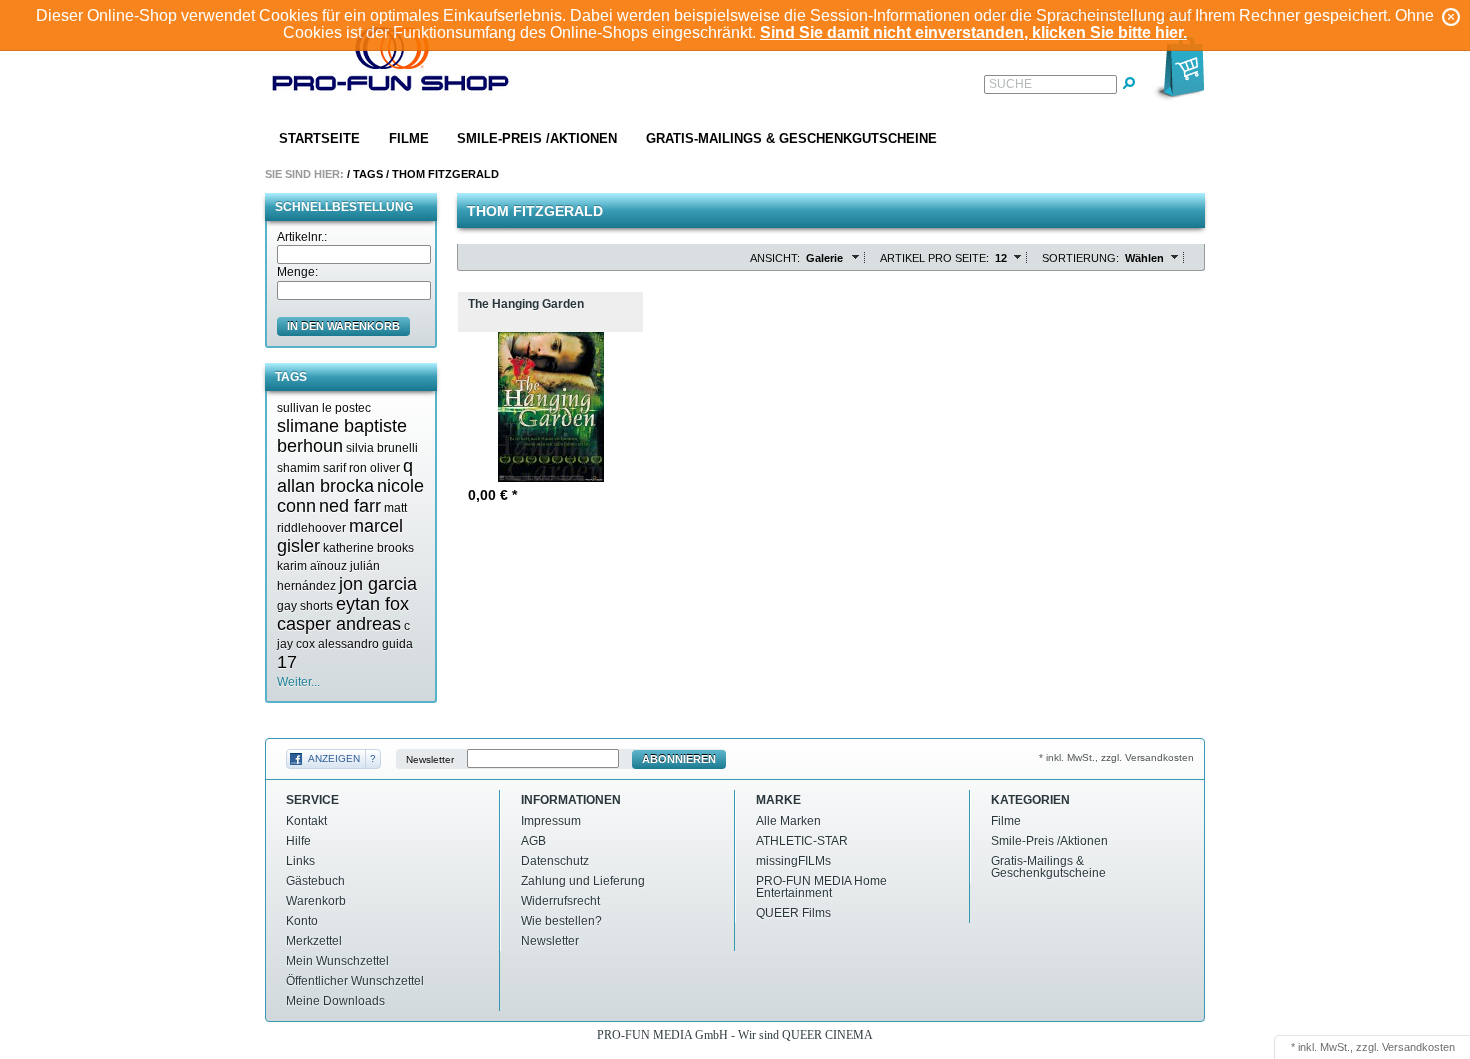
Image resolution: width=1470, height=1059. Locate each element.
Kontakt (306, 821)
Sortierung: (1080, 258)
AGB (533, 841)
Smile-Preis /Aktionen (537, 138)
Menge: (297, 272)
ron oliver (374, 468)
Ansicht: (775, 258)
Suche (1010, 84)
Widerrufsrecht (560, 901)
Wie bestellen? (561, 921)
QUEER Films (793, 913)
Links (300, 861)
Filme (409, 138)
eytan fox (372, 604)
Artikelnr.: (302, 237)
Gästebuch (315, 881)
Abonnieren (679, 759)
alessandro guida (365, 644)
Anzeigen (334, 758)
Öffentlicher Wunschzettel (355, 981)
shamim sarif (311, 468)
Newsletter (430, 759)
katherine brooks (368, 548)
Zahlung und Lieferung (583, 881)
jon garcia (378, 584)
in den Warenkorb (343, 326)
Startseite (319, 138)
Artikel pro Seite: (934, 258)
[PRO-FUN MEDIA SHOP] (391, 63)
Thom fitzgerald (445, 174)
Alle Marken (788, 821)
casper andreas (339, 624)
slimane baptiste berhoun (342, 436)
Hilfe (298, 841)
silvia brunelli (382, 448)
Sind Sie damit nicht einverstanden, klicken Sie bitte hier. (973, 32)
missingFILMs (793, 861)
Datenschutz (555, 861)
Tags (368, 174)
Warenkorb (316, 901)
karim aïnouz (312, 566)
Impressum (551, 821)
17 (287, 662)
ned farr (350, 506)
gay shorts (305, 606)
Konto (302, 921)
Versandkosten (1418, 1047)
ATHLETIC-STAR (802, 841)
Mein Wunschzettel (337, 961)
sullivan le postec (324, 408)
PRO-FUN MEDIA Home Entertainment (821, 887)
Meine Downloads (335, 1001)
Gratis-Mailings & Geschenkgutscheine (791, 138)
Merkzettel (314, 941)
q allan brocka (345, 476)
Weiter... (298, 682)
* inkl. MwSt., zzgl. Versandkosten (1116, 757)
